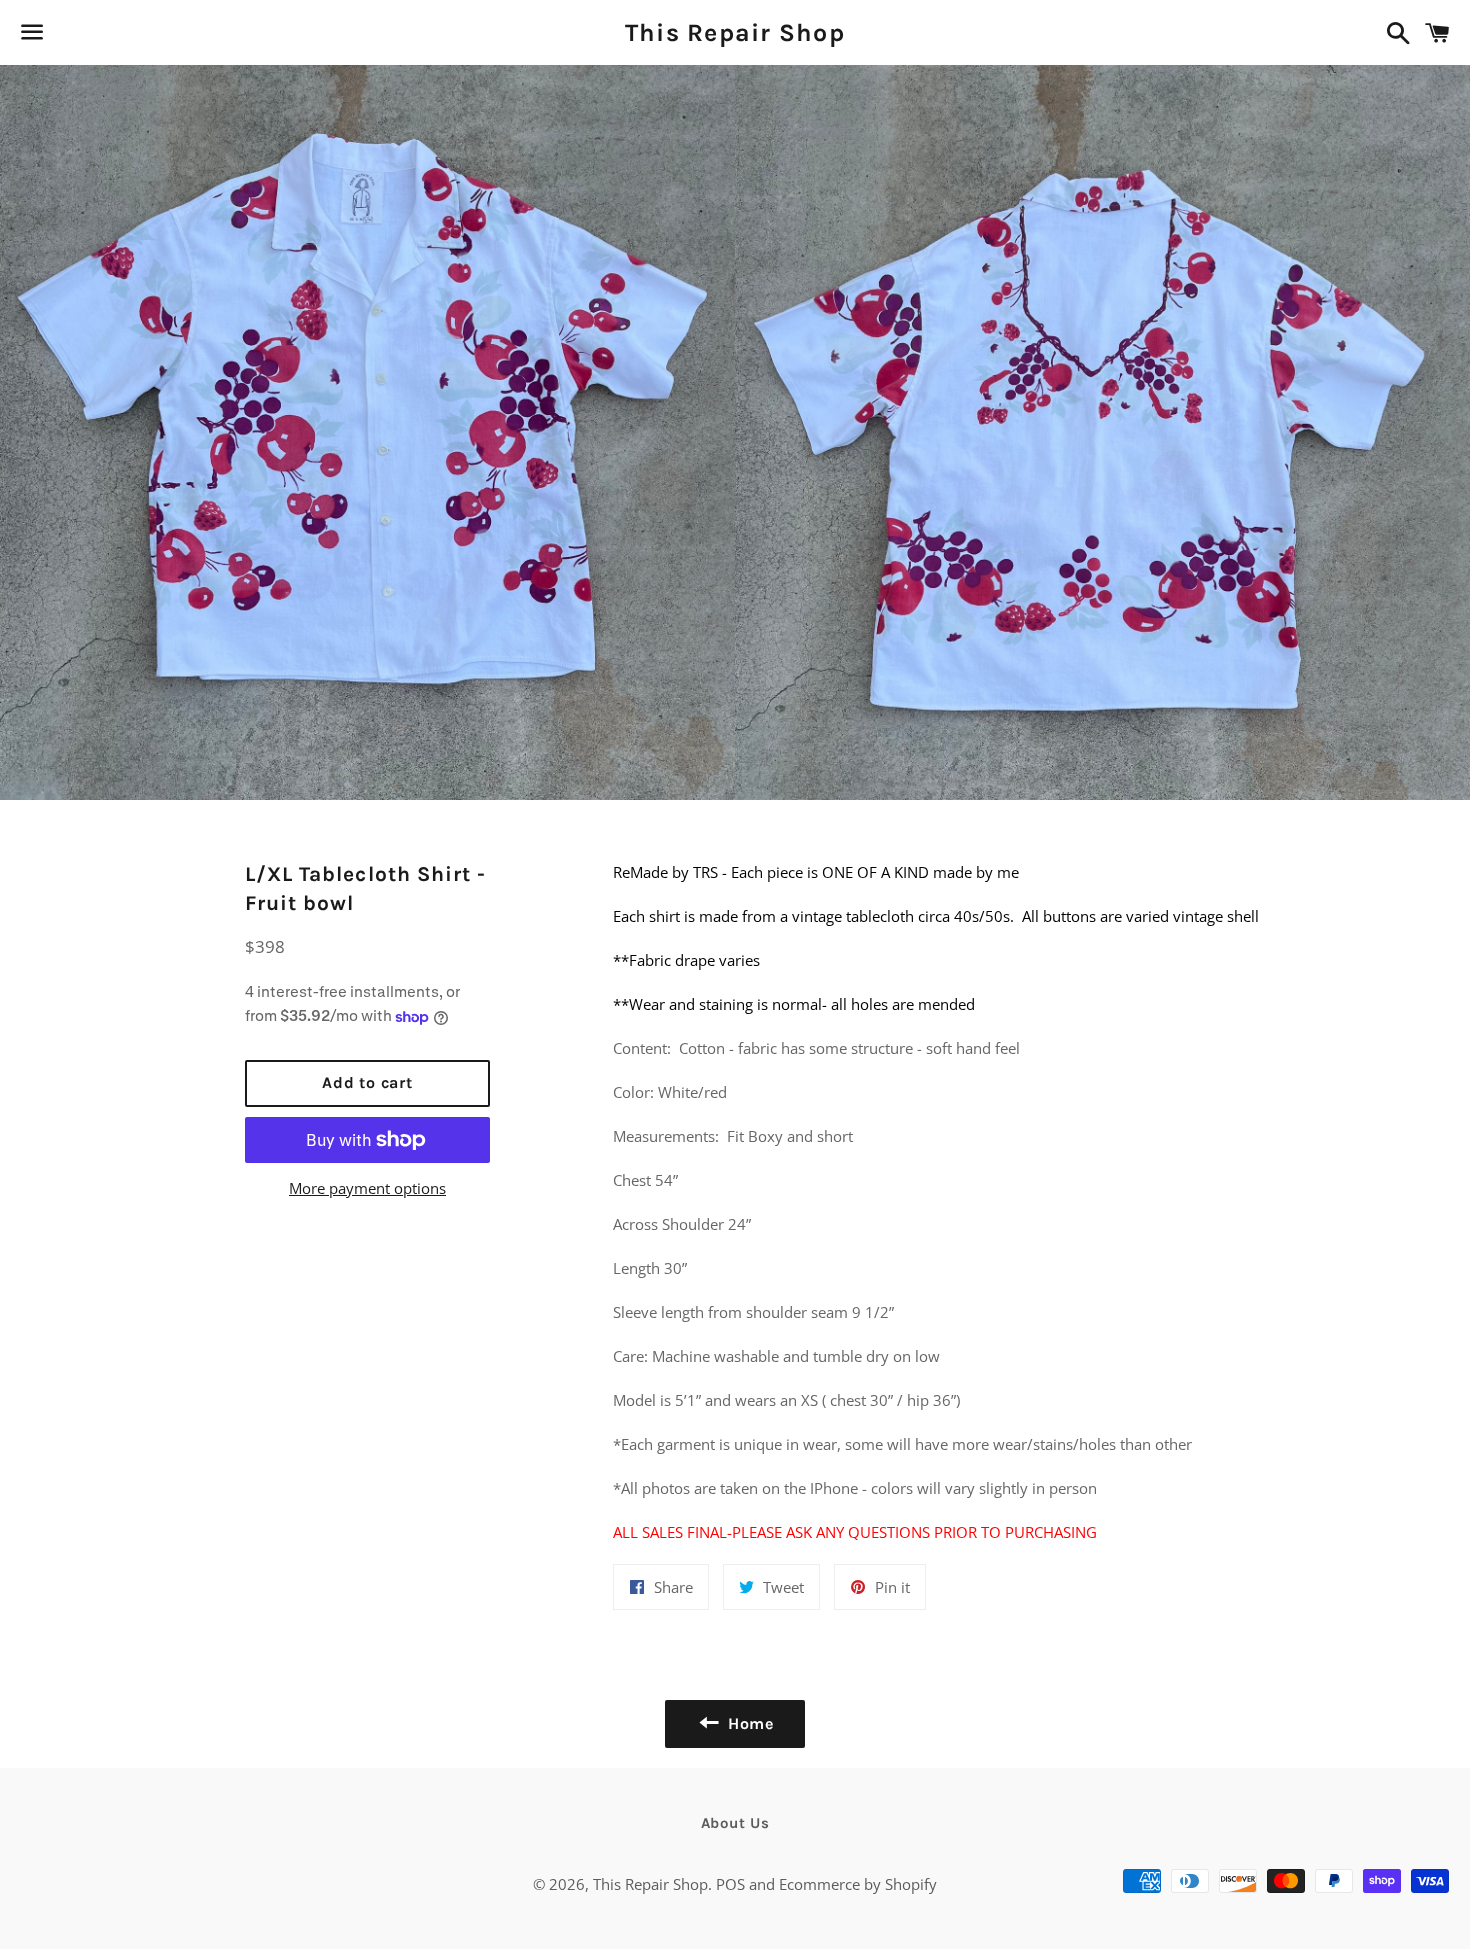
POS (730, 1884)
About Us (735, 1823)
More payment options (367, 1188)
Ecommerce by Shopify (858, 1884)
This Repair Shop (735, 32)
